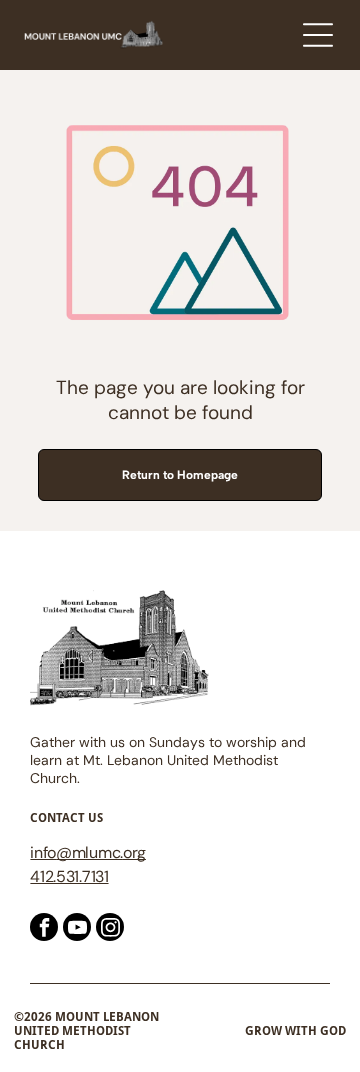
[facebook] (44, 929)
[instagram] (110, 929)
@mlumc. (89, 852)
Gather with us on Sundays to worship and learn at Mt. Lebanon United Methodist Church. (168, 760)
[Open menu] (318, 35)
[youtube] (77, 929)
